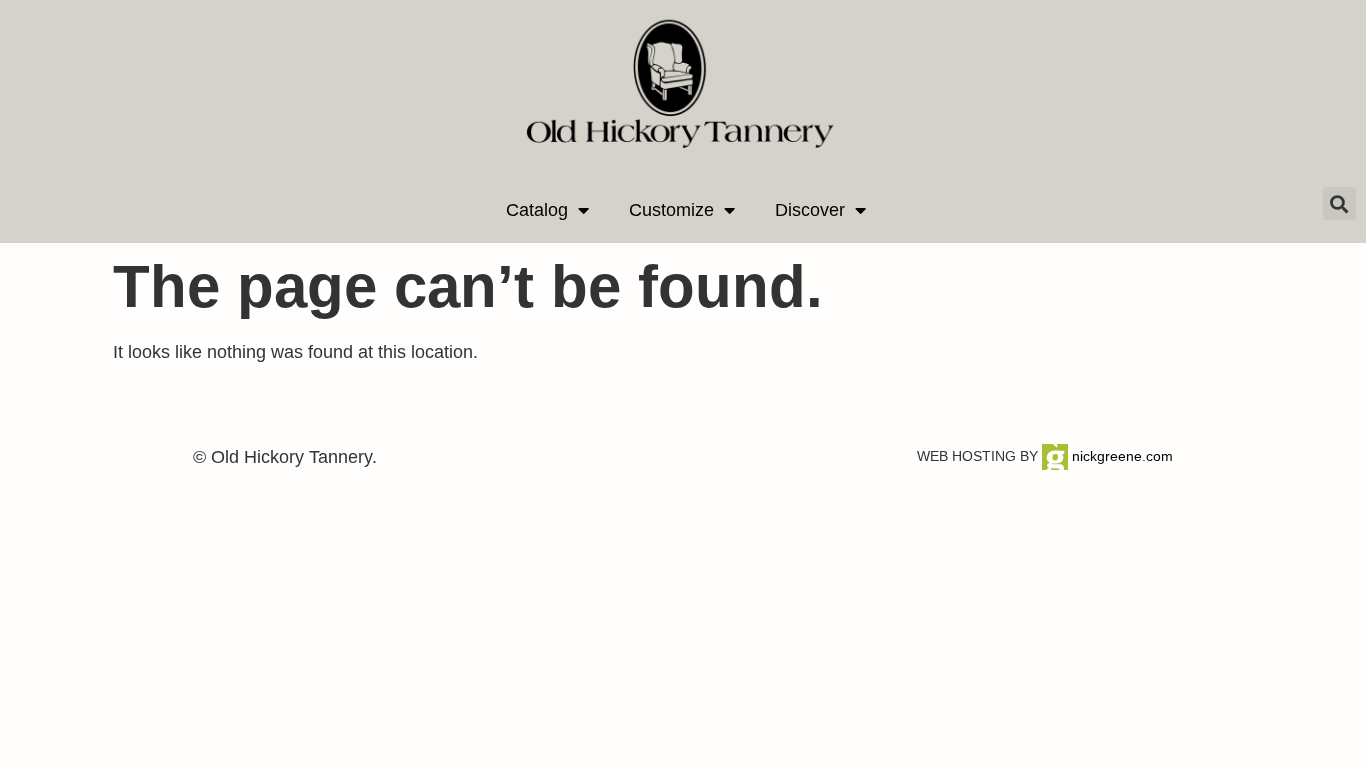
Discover (810, 210)
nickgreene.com (1120, 456)
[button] (1339, 203)
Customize (671, 210)
